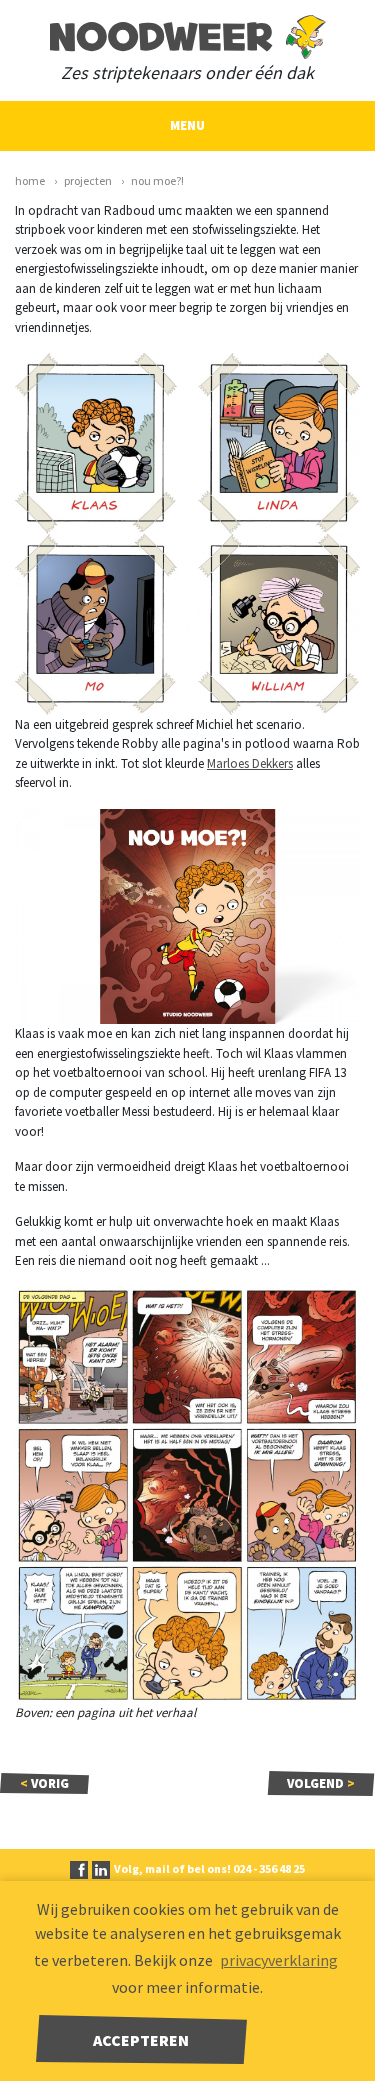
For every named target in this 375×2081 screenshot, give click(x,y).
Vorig (44, 1783)
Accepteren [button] (141, 2040)
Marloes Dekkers (250, 763)
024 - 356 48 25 (269, 1868)
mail (157, 1868)
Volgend (321, 1783)
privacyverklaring (279, 1960)
